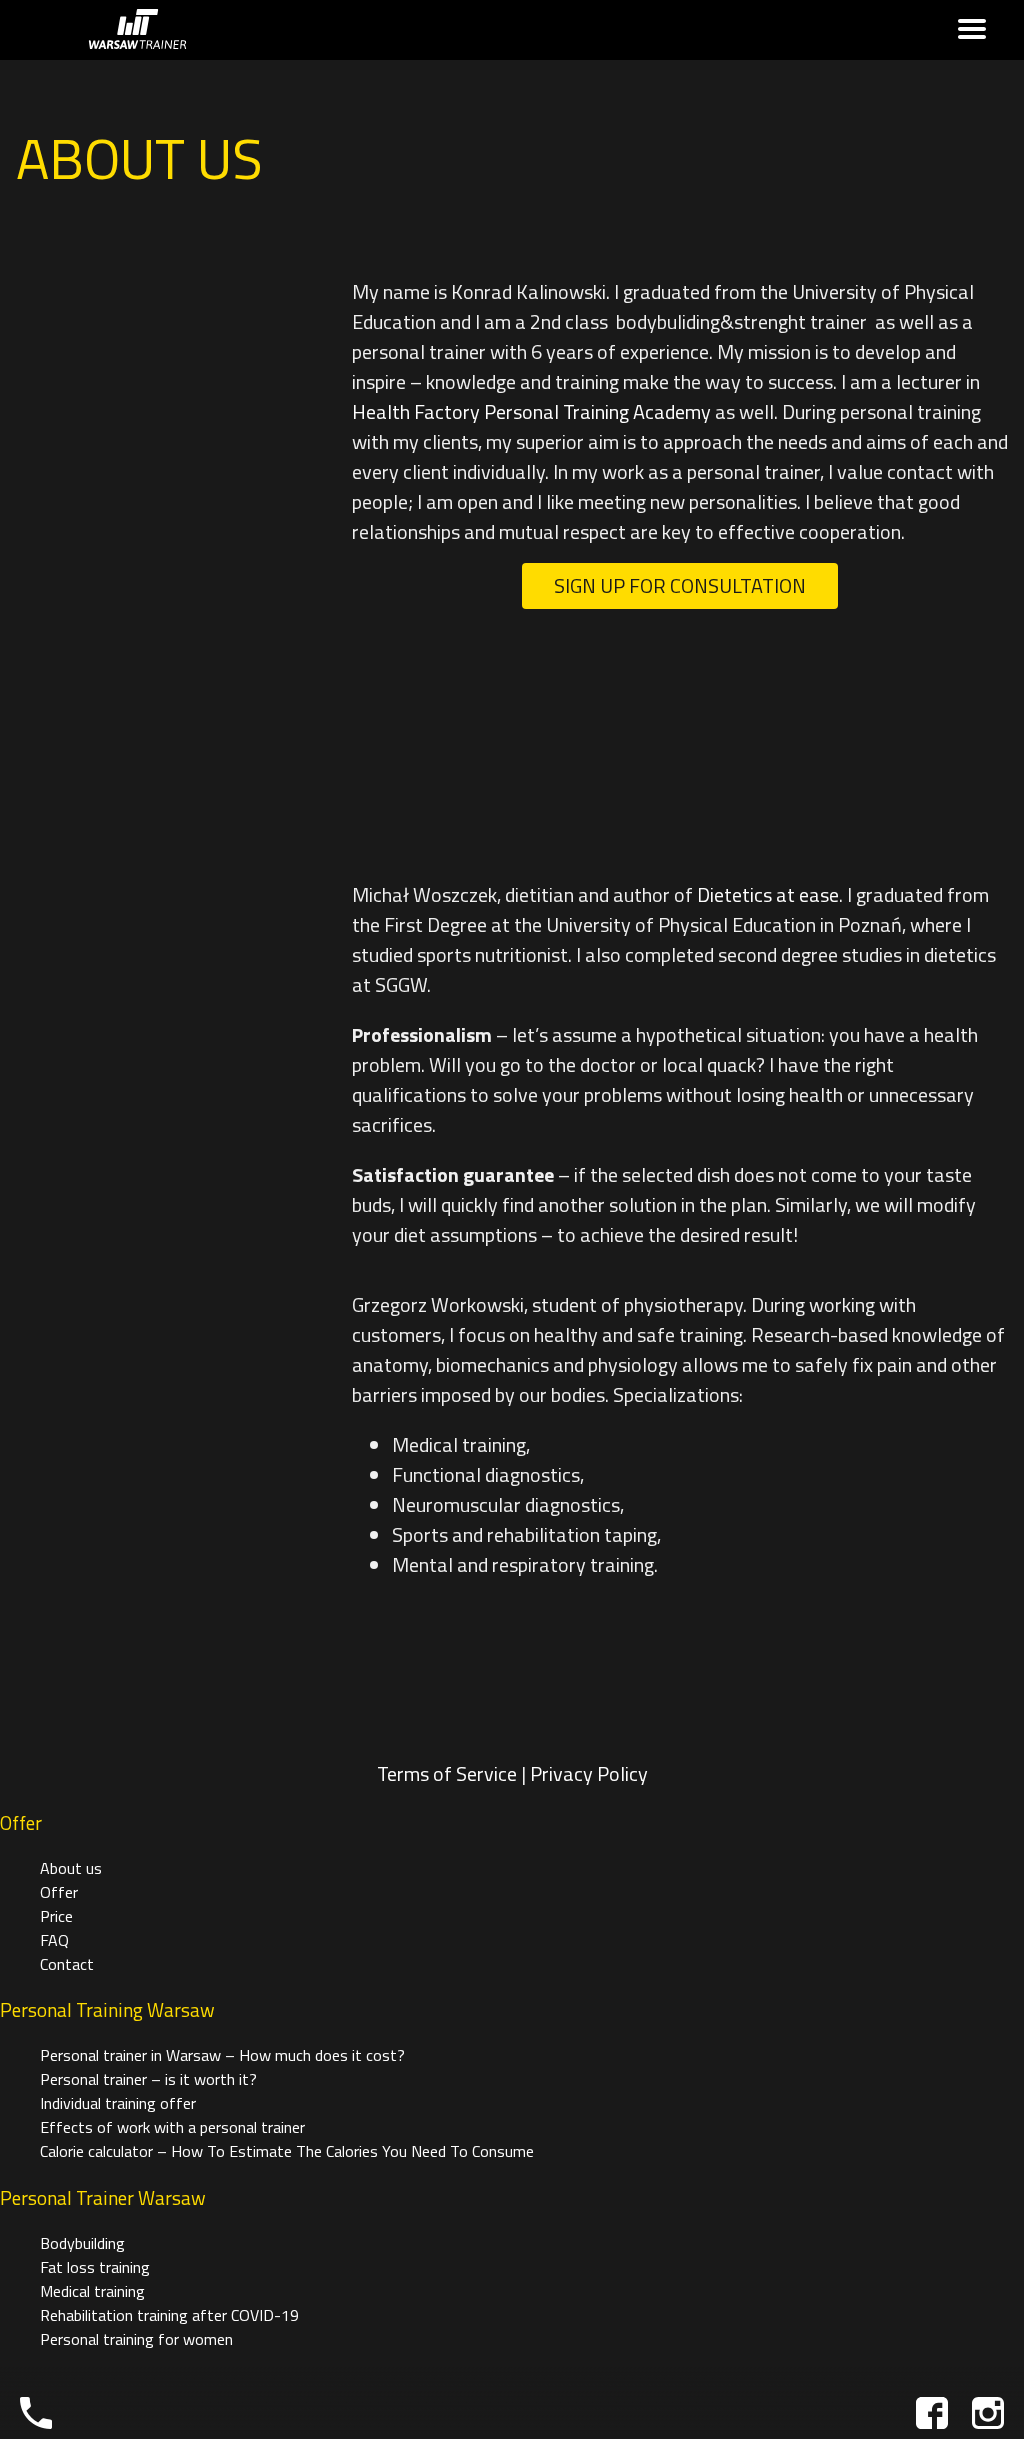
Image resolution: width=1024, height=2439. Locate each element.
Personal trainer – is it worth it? (148, 2079)
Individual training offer (118, 2103)
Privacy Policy (589, 1773)
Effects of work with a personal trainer (172, 2127)
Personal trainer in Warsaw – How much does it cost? (222, 2055)
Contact (67, 1964)
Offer (59, 1892)
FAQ (54, 1940)
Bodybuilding (82, 2243)
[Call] (36, 2413)
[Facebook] (932, 2413)
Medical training (92, 2291)
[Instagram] (988, 2413)
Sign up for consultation (680, 585)
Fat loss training (95, 2267)
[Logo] (137, 30)
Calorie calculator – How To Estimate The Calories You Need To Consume (287, 2151)
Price (56, 1916)
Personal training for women (136, 2339)
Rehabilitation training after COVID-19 (169, 2315)
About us (71, 1868)
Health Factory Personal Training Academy (531, 411)
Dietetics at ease (768, 894)
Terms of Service (447, 1773)
